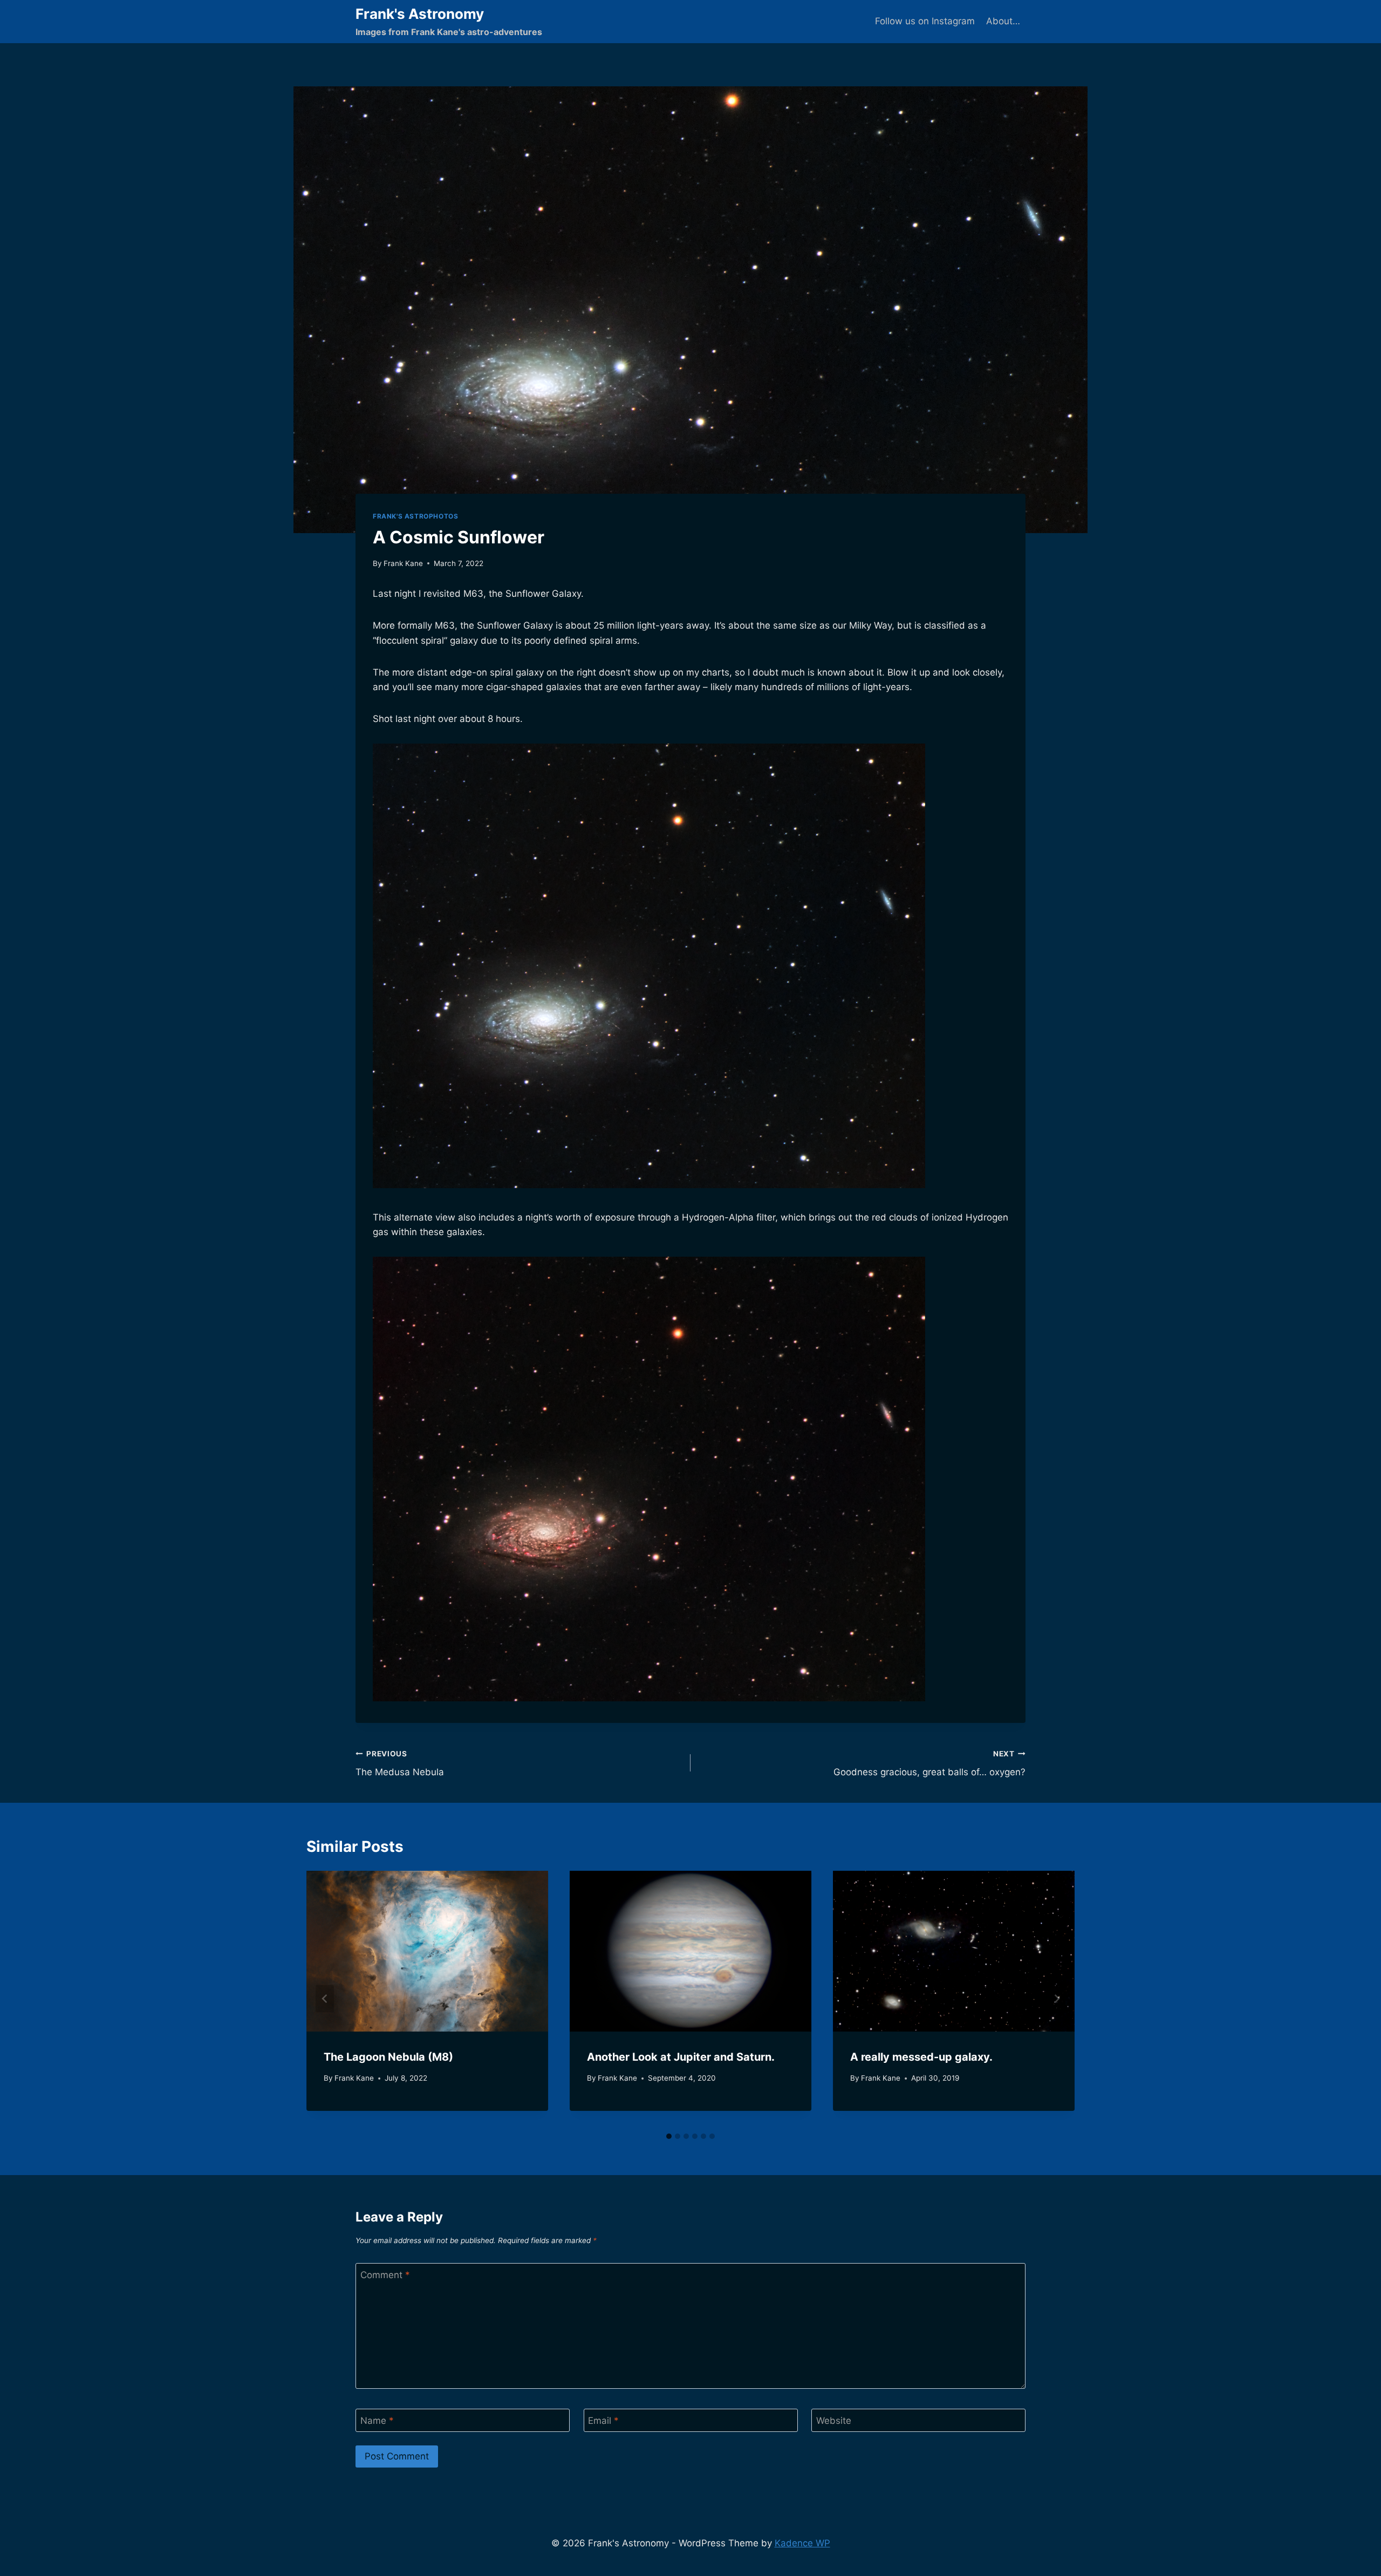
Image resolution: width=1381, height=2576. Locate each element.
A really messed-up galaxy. (921, 2057)
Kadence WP (802, 2543)
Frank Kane (403, 563)
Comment (385, 2275)
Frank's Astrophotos (415, 516)
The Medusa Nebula (400, 1764)
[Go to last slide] (325, 1999)
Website (834, 2421)
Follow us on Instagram (925, 21)
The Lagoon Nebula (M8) (388, 2057)
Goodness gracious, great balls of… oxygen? (929, 1764)
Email (603, 2421)
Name (377, 2421)
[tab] (669, 2136)
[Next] (1056, 1999)
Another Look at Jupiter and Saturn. (681, 2057)
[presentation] (427, 1951)
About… (1003, 21)
